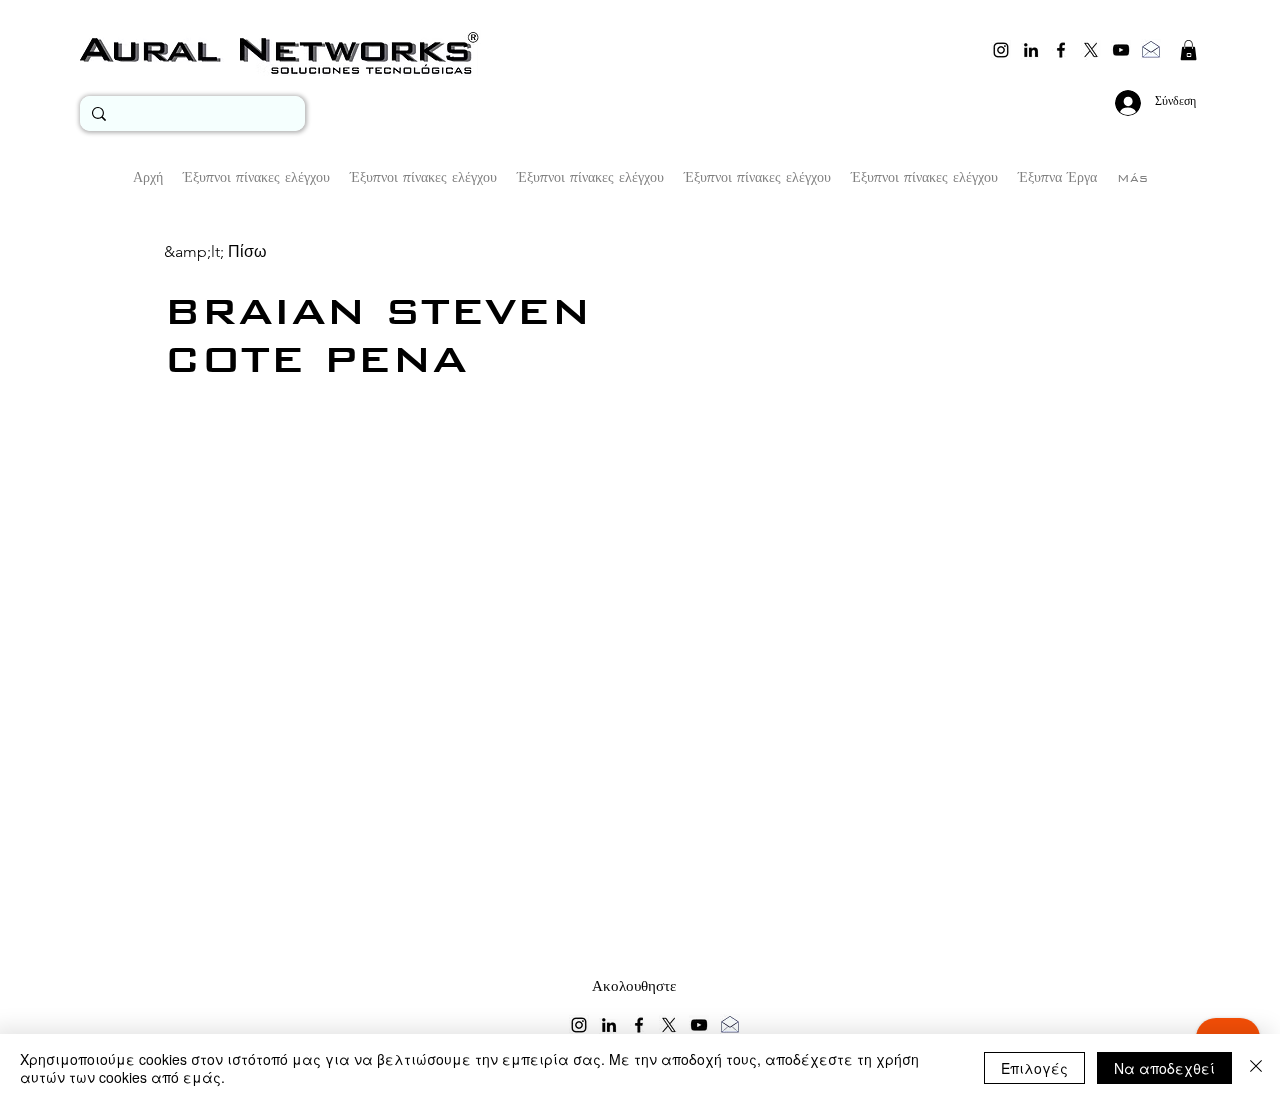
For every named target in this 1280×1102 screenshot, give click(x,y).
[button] (1188, 50)
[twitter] (1091, 50)
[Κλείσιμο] (1256, 1068)
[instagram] (1001, 50)
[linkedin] (1031, 50)
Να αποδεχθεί (1164, 1068)
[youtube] (1121, 50)
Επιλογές (1034, 1068)
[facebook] (1061, 50)
